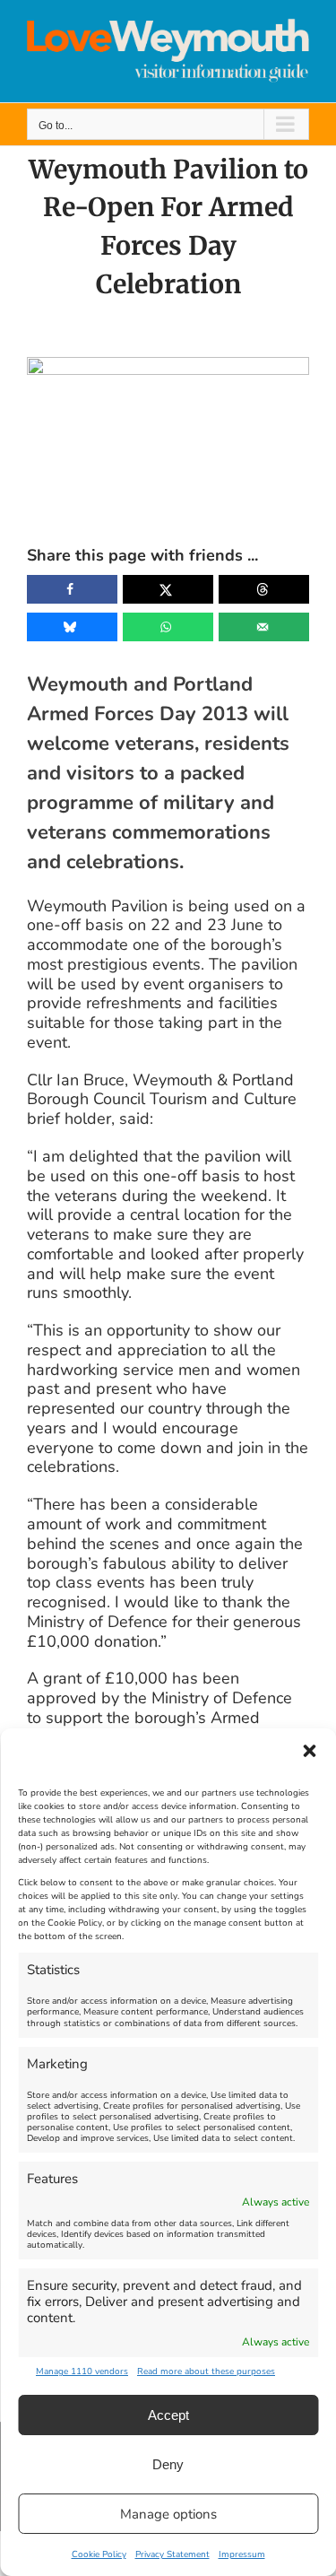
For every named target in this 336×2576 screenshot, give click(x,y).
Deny (168, 2464)
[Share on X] (168, 589)
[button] (309, 1751)
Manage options (168, 2514)
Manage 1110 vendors (82, 2371)
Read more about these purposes (206, 2371)
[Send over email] (264, 627)
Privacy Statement (172, 2554)
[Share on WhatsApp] (168, 627)
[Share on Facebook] (72, 589)
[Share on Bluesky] (72, 627)
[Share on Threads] (264, 589)
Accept (168, 2415)
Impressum (242, 2554)
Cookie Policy (99, 2554)
